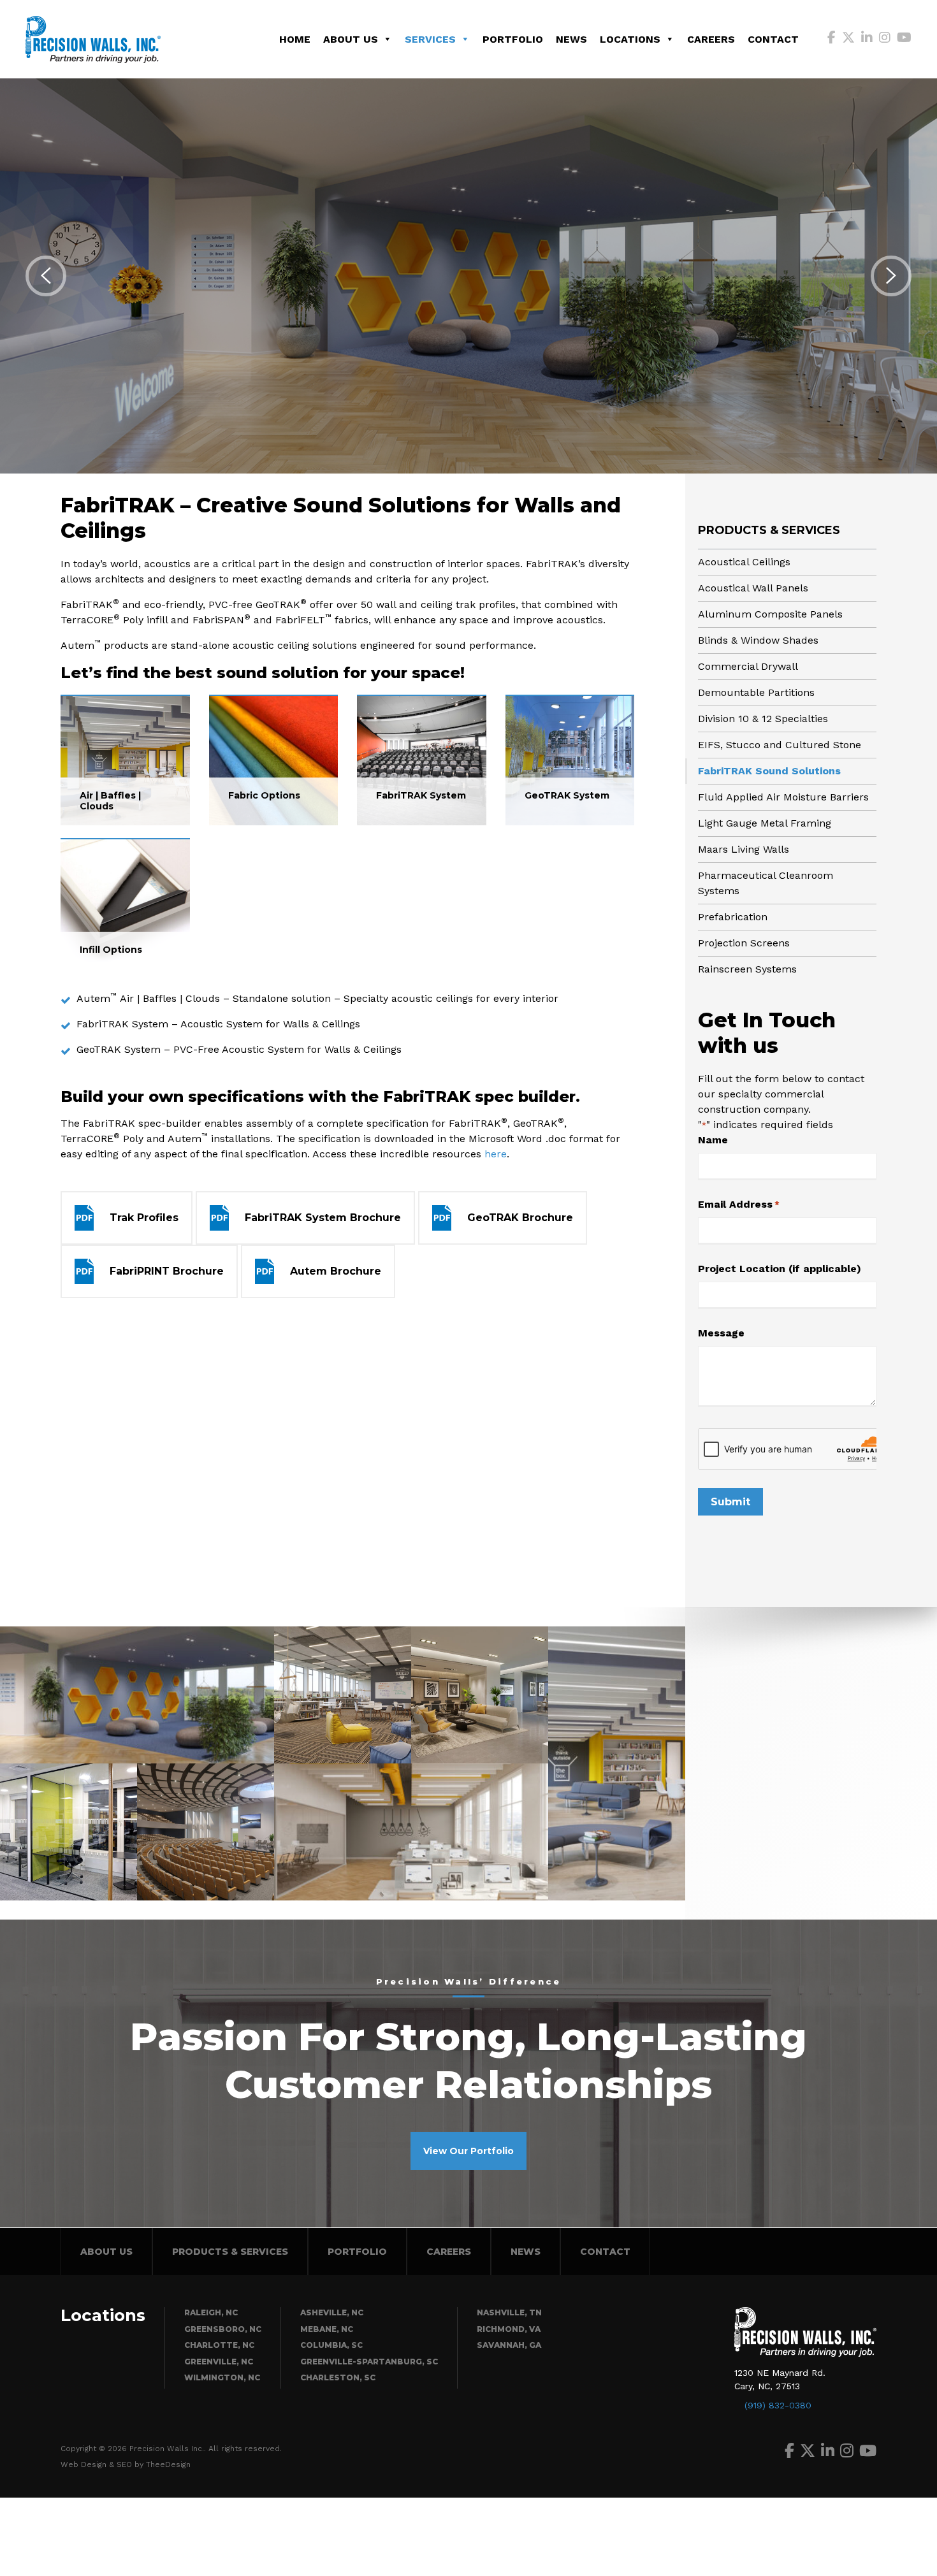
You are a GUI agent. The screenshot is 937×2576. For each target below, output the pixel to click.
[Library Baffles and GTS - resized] (617, 1763)
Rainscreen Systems (747, 969)
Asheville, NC (332, 2312)
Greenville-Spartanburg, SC (369, 2362)
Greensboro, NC (223, 2329)
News (571, 39)
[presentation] (46, 276)
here (496, 1154)
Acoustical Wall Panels (753, 588)
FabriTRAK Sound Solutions (769, 771)
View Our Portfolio (468, 2151)
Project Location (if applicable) (780, 1269)
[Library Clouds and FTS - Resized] (343, 1695)
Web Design (84, 2464)
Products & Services (769, 530)
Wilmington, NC (222, 2377)
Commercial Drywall (748, 666)
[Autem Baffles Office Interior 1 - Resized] (411, 1832)
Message (721, 1333)
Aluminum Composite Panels (770, 614)
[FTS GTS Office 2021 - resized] (480, 1695)
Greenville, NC (219, 2362)
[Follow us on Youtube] (904, 39)
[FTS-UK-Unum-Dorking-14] (69, 1832)
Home (295, 39)
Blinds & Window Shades (758, 640)
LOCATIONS (630, 39)
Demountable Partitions (756, 692)
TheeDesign (168, 2464)
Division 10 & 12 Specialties (763, 719)
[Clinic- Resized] (137, 1695)
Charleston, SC (338, 2377)
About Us (351, 39)
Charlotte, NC (219, 2345)
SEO (124, 2464)
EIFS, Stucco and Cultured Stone (780, 745)
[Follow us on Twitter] (848, 39)
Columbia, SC (331, 2345)
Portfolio (513, 39)
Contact (773, 39)
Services (430, 39)
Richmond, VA (509, 2329)
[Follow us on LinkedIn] (867, 39)
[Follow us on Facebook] (832, 39)
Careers (711, 39)
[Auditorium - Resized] (206, 1832)
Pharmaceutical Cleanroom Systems (766, 883)
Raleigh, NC (211, 2312)
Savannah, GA (509, 2345)
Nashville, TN (509, 2312)
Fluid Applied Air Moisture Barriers (783, 797)
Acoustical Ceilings (744, 562)
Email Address (739, 1204)
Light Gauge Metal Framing (765, 823)
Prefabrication (733, 917)
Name (713, 1140)
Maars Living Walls (744, 849)
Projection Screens (744, 943)
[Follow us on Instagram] (885, 39)
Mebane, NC (327, 2329)
